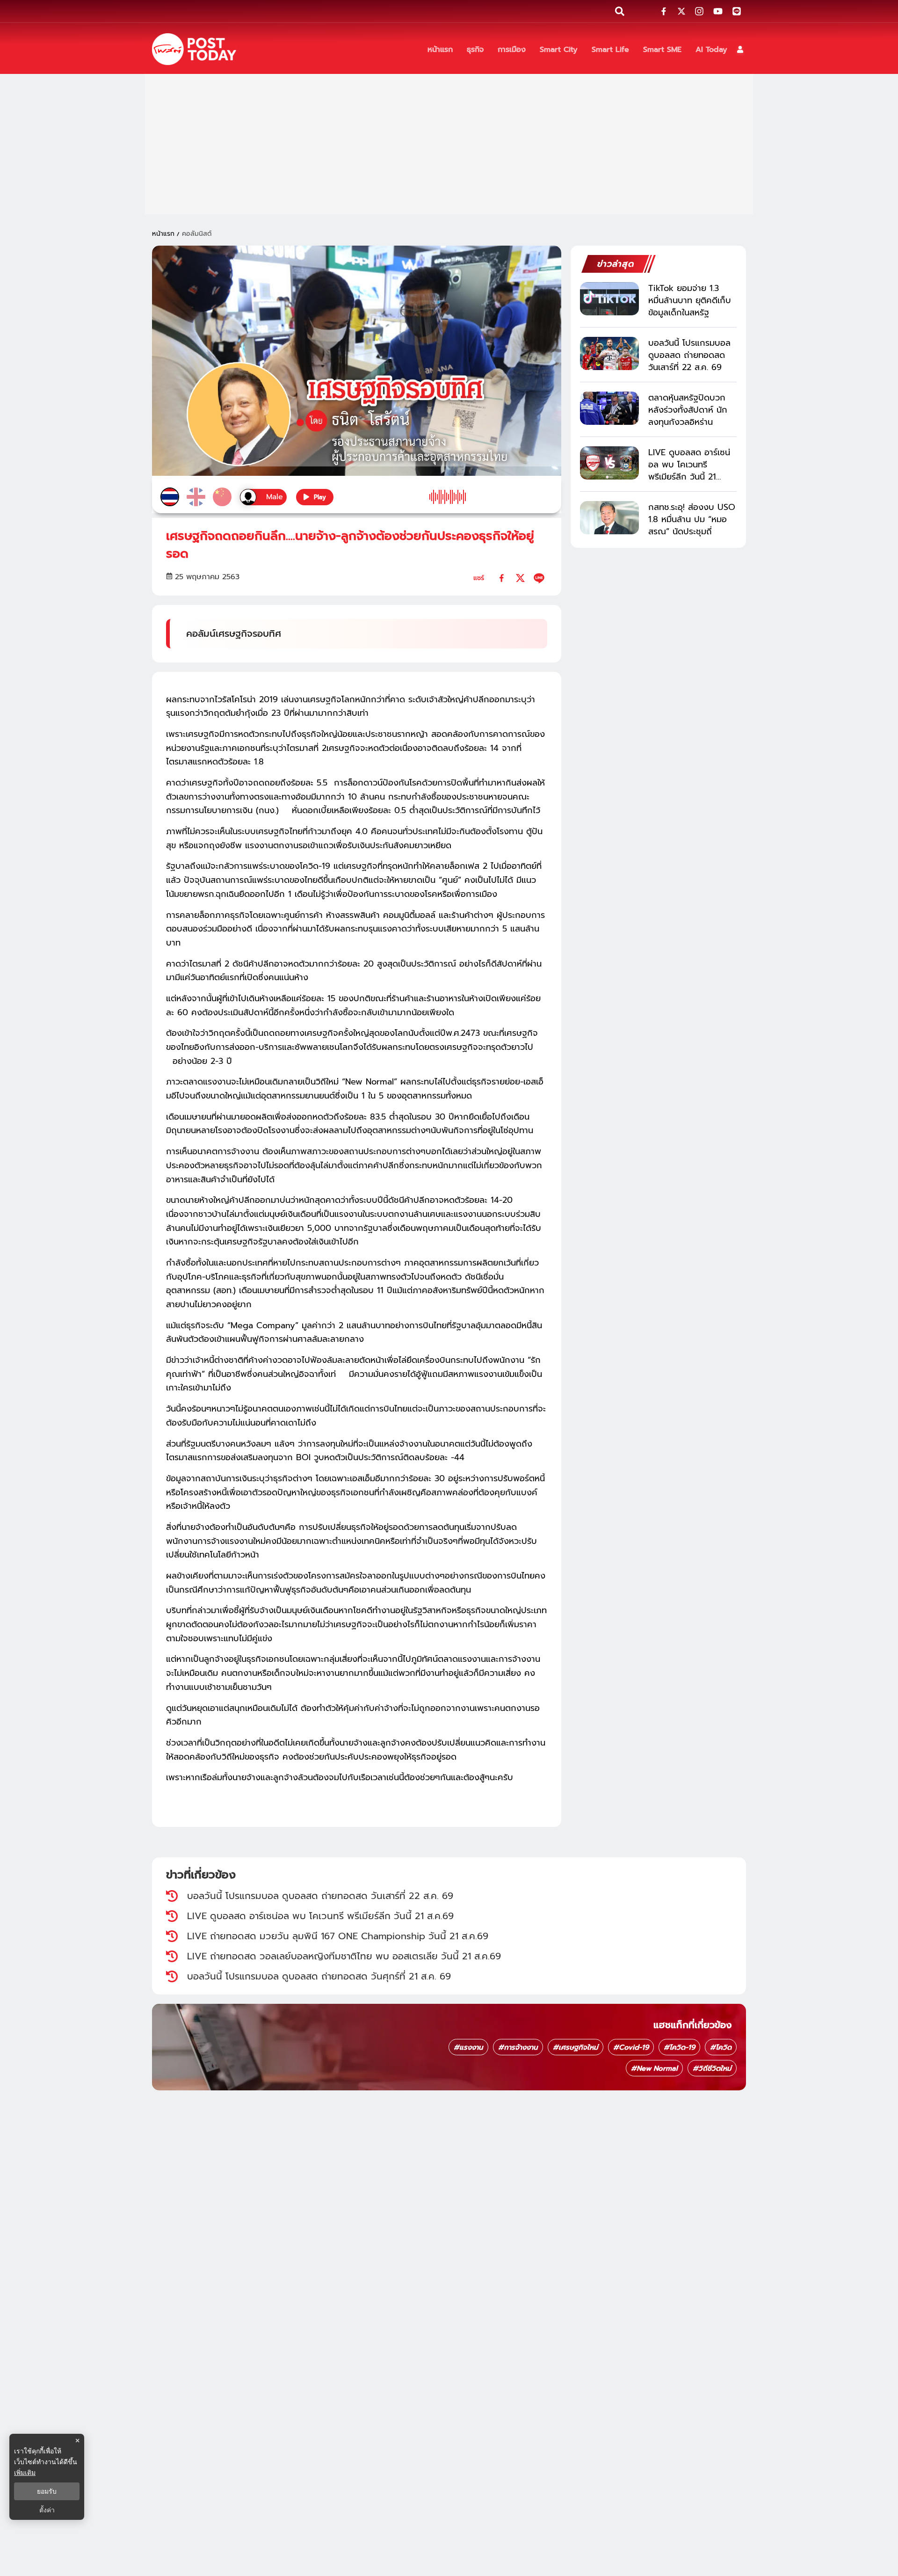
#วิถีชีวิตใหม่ (712, 2068)
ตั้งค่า (47, 2510)
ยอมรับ (47, 2491)
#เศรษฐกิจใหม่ (576, 2047)
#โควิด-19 (679, 2047)
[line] (539, 578)
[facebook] (502, 578)
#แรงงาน (468, 2047)
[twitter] (520, 578)
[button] (740, 49)
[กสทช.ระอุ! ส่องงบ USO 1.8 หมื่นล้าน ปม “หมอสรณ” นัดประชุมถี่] (609, 518)
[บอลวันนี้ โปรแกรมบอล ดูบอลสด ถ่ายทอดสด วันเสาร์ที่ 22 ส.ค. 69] (609, 353)
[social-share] (664, 11)
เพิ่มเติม (25, 2472)
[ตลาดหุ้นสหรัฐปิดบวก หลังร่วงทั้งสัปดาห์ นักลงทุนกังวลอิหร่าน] (609, 408)
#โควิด (721, 2047)
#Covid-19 (631, 2047)
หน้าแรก (163, 234)
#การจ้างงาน (518, 2047)
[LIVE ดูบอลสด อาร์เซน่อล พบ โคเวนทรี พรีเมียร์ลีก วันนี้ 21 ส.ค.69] (609, 463)
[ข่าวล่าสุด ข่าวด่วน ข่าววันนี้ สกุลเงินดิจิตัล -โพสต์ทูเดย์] (194, 49)
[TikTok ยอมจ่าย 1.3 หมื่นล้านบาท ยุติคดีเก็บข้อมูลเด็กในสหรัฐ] (609, 299)
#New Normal (654, 2068)
